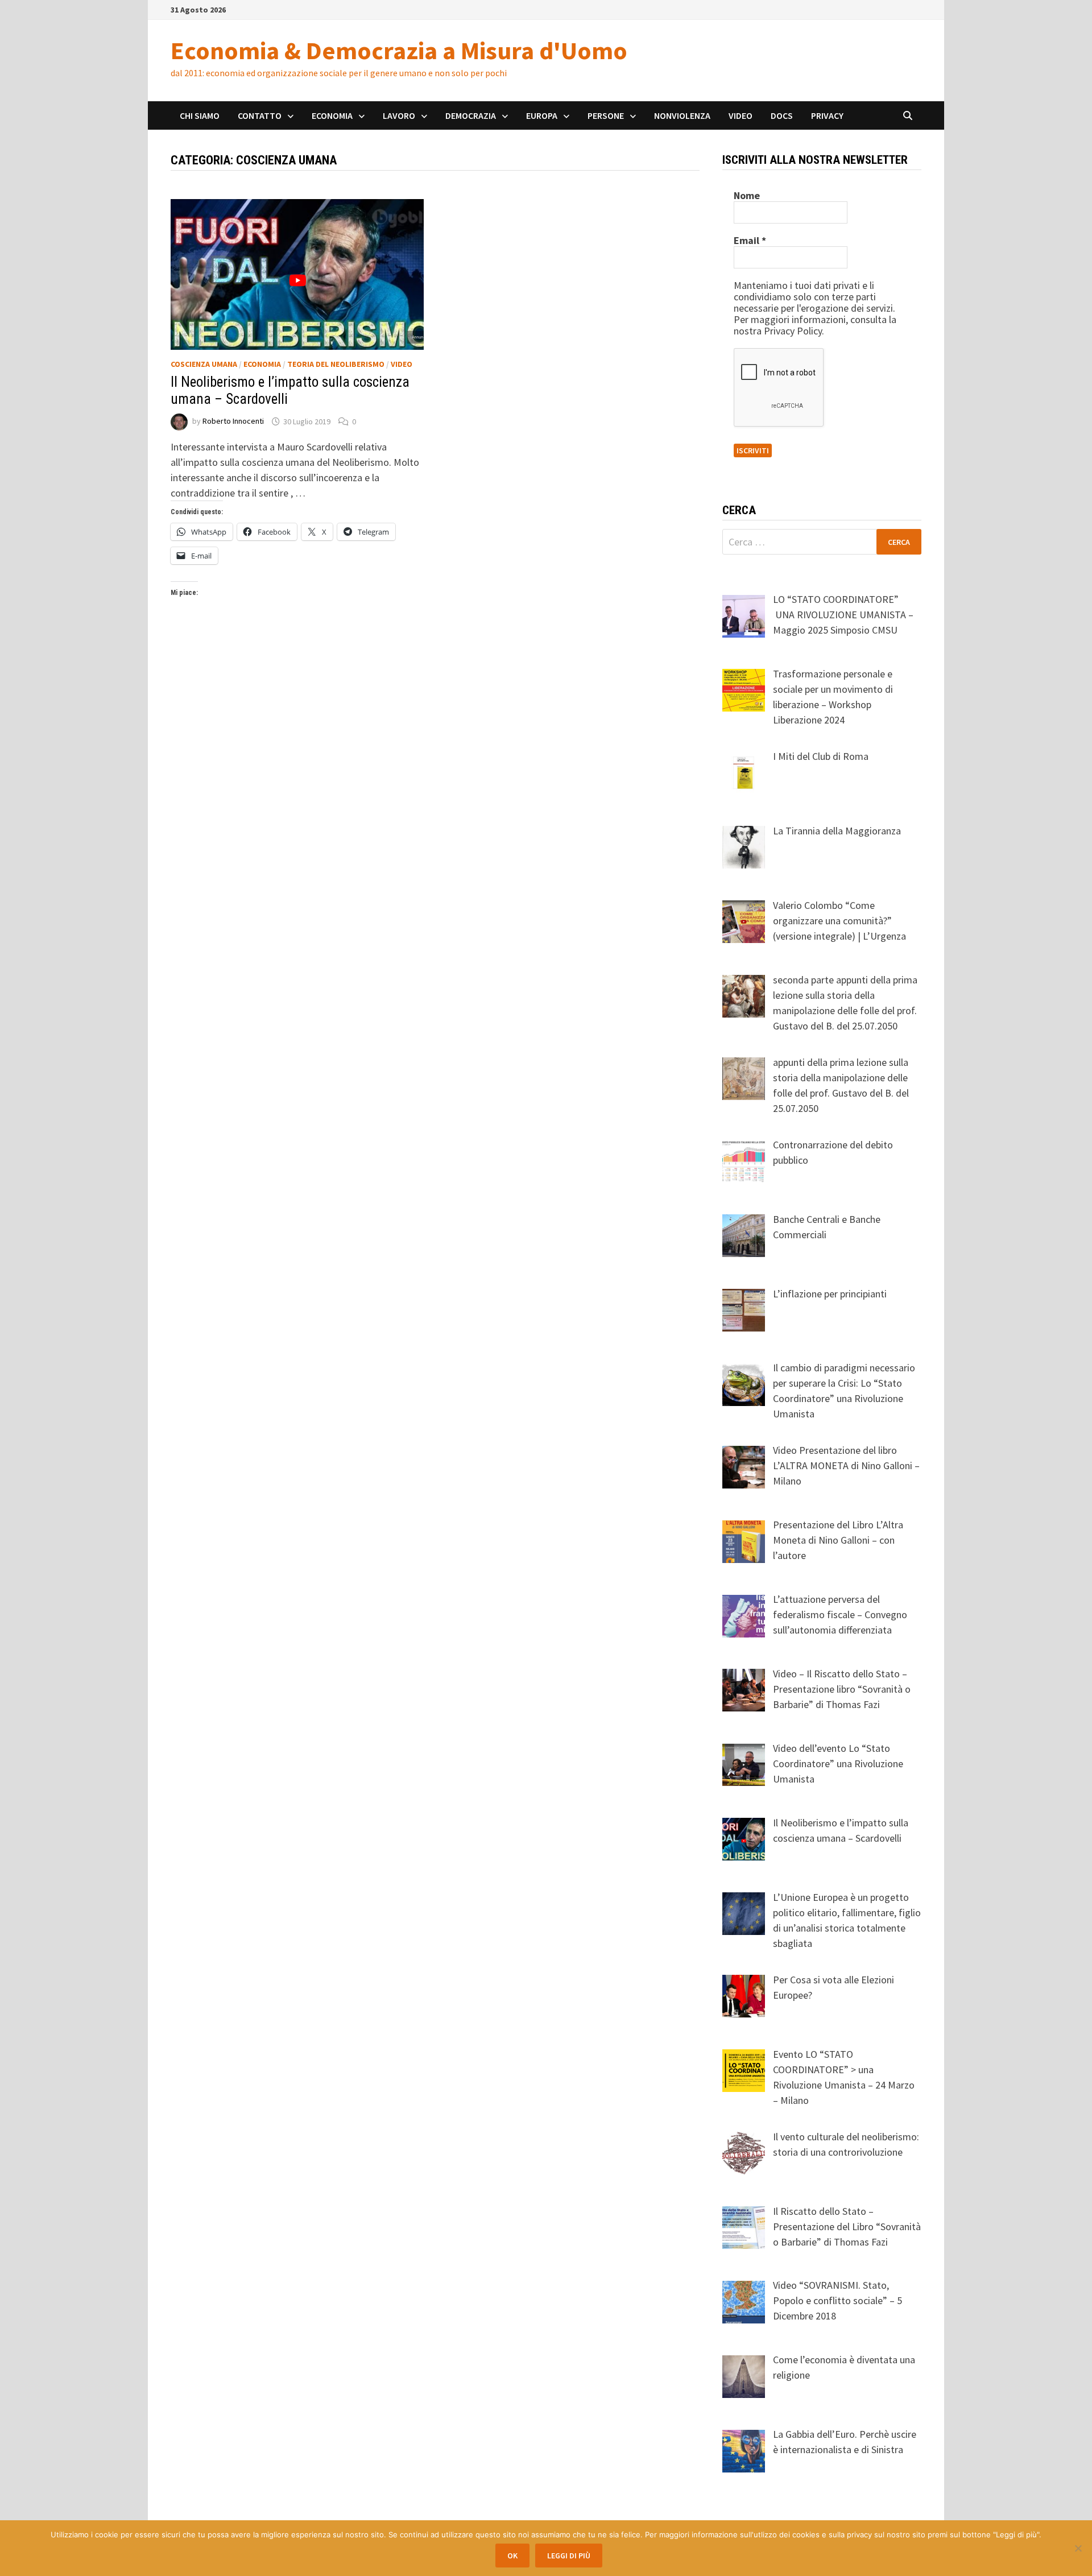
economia (262, 364)
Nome (747, 196)
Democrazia (471, 115)
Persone (606, 115)
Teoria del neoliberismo (336, 364)
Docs (782, 115)
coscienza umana (204, 364)
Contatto (260, 115)
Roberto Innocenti (233, 421)
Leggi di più (569, 2556)
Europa (542, 115)
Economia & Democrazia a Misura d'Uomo (399, 50)
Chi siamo (200, 115)
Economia (332, 115)
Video (741, 115)
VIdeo (402, 364)
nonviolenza (682, 115)
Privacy (827, 115)
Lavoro (399, 115)
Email (750, 241)
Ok (512, 2556)
